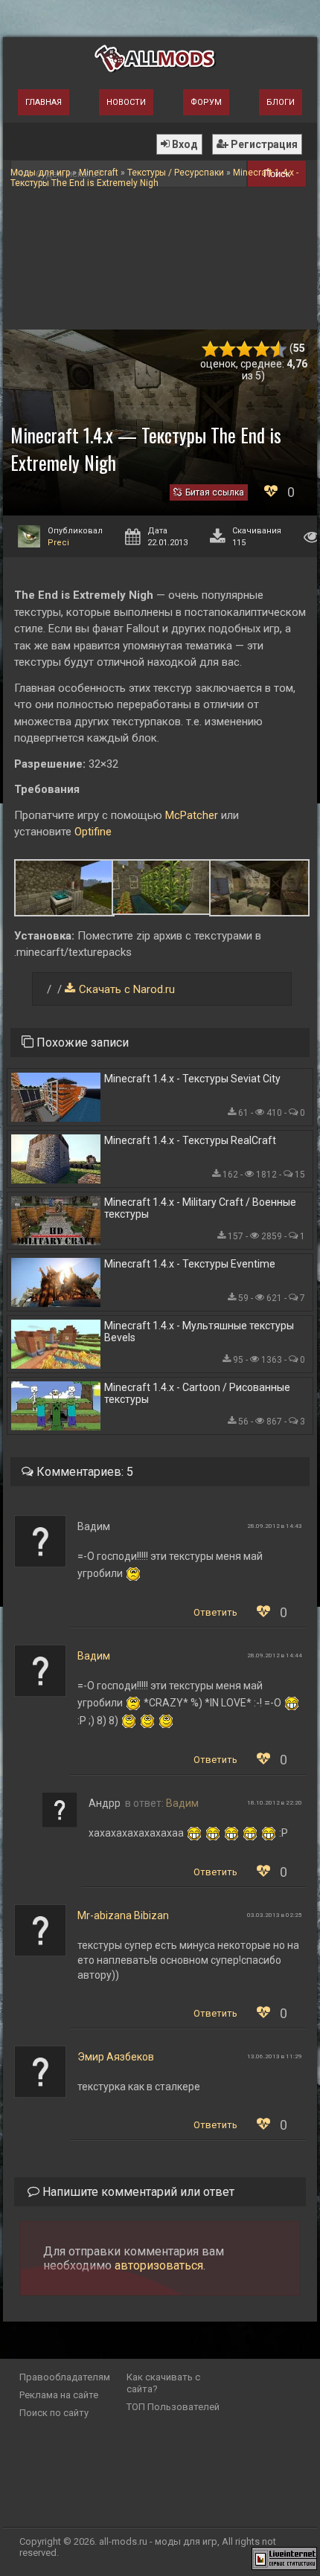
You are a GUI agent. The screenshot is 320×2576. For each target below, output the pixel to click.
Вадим (94, 1656)
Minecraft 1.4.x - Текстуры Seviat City (192, 1079)
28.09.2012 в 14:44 (275, 1655)
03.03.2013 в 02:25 (275, 1915)
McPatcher (192, 815)
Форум (206, 102)
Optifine (93, 832)
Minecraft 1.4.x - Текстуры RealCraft (190, 1140)
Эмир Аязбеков (116, 2057)
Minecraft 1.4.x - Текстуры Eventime (190, 1264)
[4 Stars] (262, 349)
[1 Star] (210, 349)
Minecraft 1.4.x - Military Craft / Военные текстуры (200, 1208)
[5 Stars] (279, 349)
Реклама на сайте (59, 2395)
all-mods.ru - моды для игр (158, 2541)
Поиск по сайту (54, 2413)
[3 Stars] (244, 349)
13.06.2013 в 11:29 (275, 2056)
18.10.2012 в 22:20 (275, 1803)
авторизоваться (159, 2265)
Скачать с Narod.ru (127, 989)
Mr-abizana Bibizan (123, 1915)
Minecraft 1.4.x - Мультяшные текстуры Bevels (199, 1332)
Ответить (215, 1612)
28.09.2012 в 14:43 (275, 1526)
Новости (126, 102)
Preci (58, 543)
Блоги (281, 102)
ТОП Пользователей (173, 2407)
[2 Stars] (227, 349)
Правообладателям (65, 2377)
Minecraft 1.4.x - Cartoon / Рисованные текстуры (197, 1393)
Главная (44, 102)
